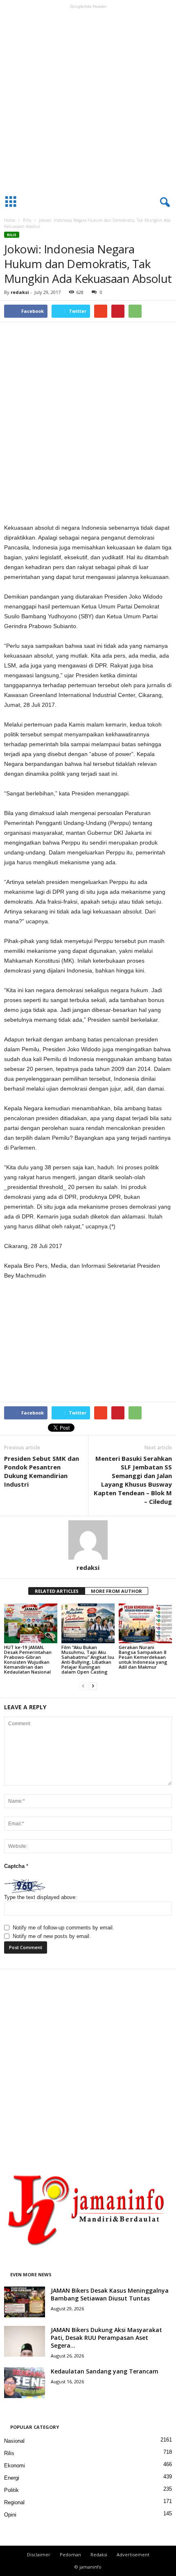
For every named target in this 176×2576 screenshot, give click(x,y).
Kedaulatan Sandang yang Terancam (105, 2371)
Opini (10, 2515)
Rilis (27, 220)
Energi (12, 2478)
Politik (11, 2490)
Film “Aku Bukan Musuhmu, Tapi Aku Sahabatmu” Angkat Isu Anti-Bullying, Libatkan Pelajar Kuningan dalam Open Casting (88, 1659)
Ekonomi (15, 2466)
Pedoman (70, 2554)
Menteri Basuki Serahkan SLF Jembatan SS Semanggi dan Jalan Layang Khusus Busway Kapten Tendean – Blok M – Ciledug (133, 1480)
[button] (163, 203)
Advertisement (133, 2554)
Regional (14, 2502)
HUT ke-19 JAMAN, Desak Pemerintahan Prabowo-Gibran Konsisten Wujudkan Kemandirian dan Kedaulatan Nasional (28, 1659)
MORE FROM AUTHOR (116, 1591)
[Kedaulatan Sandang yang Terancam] (25, 2383)
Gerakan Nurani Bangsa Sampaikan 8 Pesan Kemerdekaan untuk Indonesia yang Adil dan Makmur (143, 1657)
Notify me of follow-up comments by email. (63, 1928)
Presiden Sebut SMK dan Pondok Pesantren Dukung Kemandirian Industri (42, 1471)
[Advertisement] (88, 100)
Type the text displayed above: (41, 1897)
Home (10, 220)
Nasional (14, 2441)
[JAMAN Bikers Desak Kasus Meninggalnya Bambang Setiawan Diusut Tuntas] (25, 2302)
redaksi (20, 292)
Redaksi (99, 2554)
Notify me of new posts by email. (52, 1936)
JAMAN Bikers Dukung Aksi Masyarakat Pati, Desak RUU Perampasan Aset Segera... (106, 2338)
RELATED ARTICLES (57, 1591)
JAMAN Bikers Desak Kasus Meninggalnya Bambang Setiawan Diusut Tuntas (110, 2294)
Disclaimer (39, 2554)
